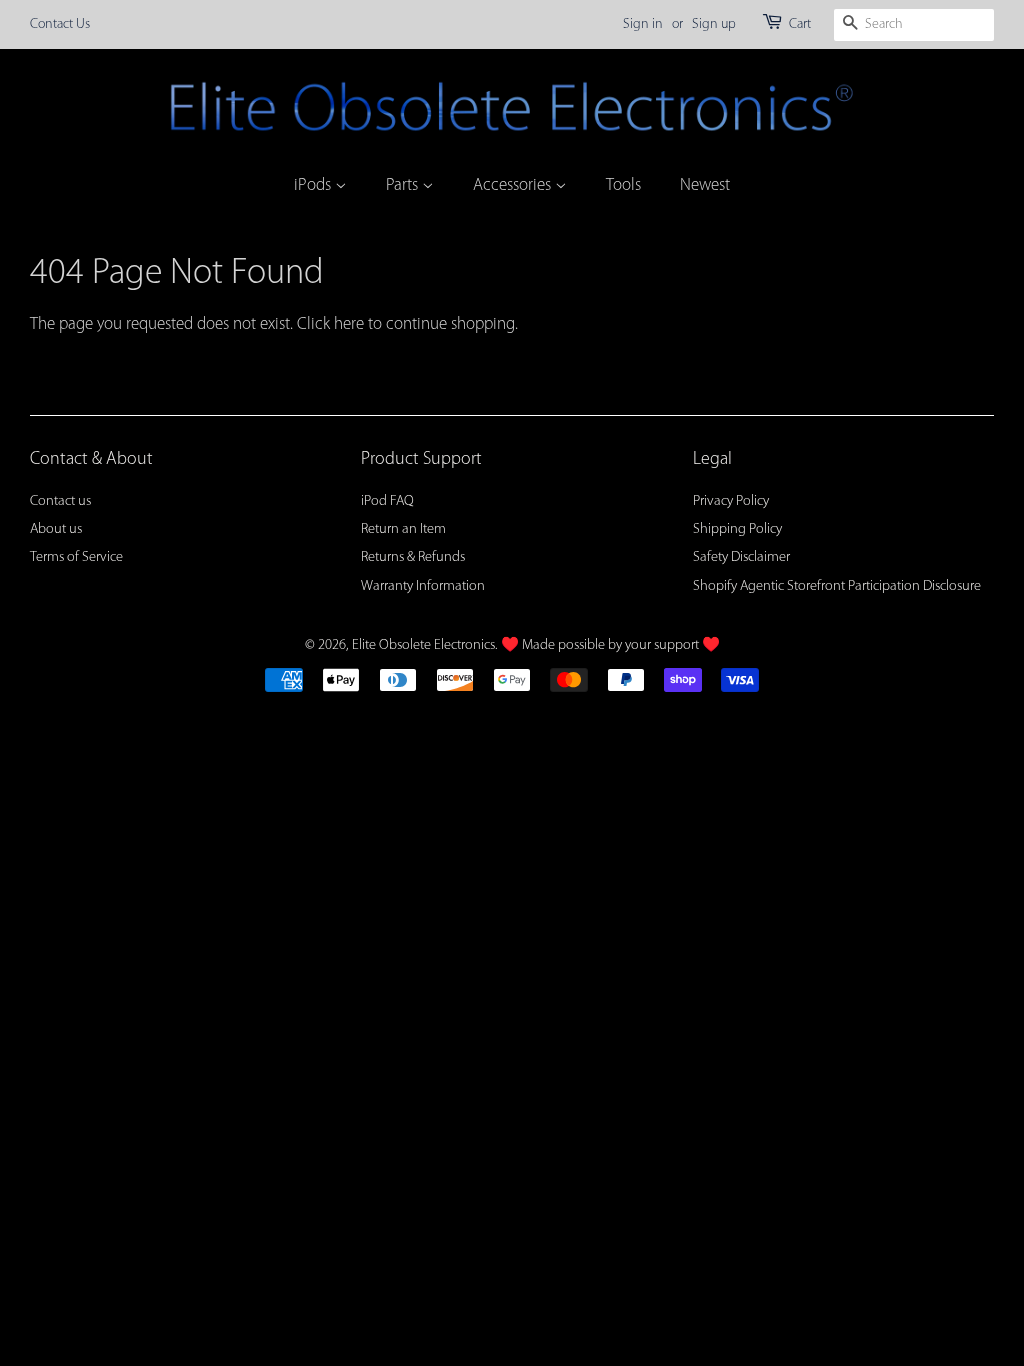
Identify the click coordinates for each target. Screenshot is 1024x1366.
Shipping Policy (737, 529)
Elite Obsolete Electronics (423, 645)
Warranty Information (423, 586)
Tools (623, 185)
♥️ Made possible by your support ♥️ (610, 645)
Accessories (514, 185)
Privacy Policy (731, 501)
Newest (705, 185)
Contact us (60, 501)
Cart (800, 24)
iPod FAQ (387, 501)
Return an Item (403, 529)
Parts (404, 185)
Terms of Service (76, 557)
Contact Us (60, 24)
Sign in (643, 24)
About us (56, 529)
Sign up (714, 24)
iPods (314, 185)
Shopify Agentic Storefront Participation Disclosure (837, 586)
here (349, 324)
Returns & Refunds (413, 557)
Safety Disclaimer (741, 557)
